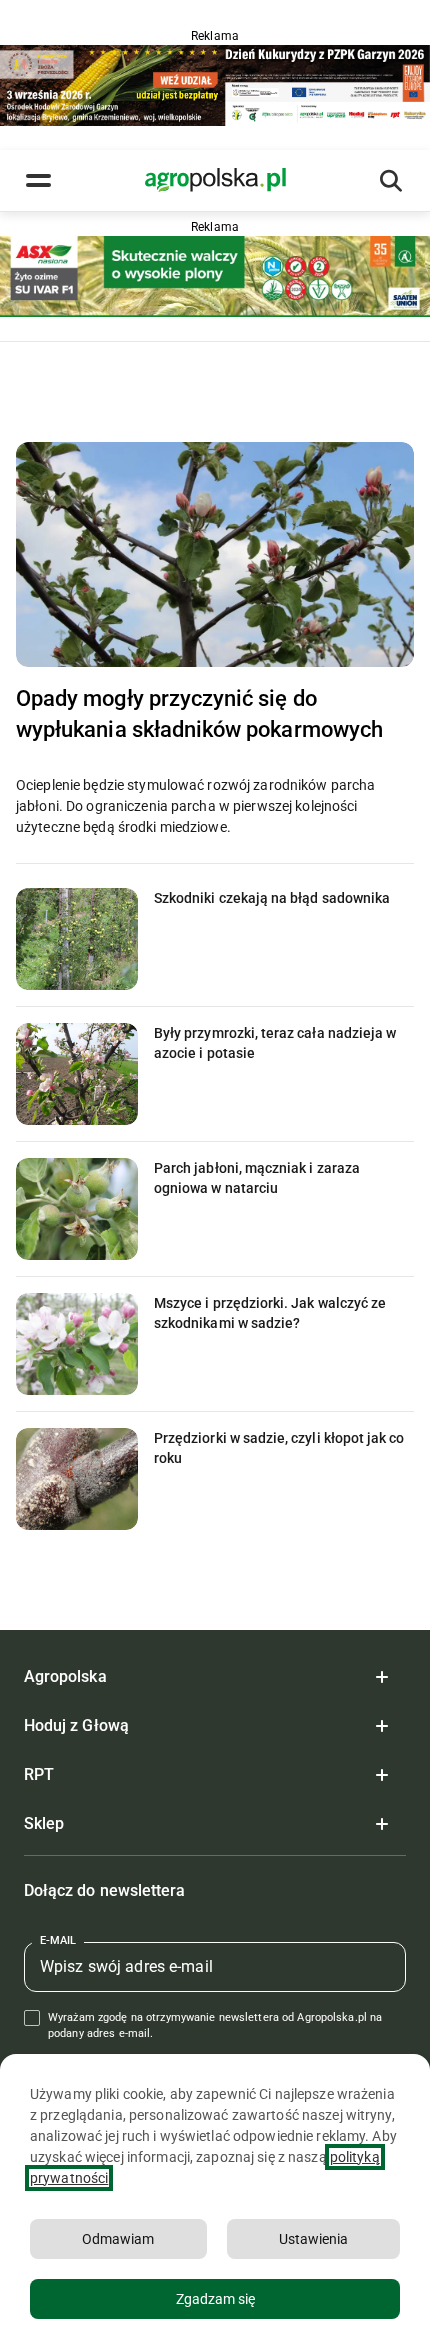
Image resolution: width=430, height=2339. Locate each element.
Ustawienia (313, 2239)
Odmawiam (118, 2239)
